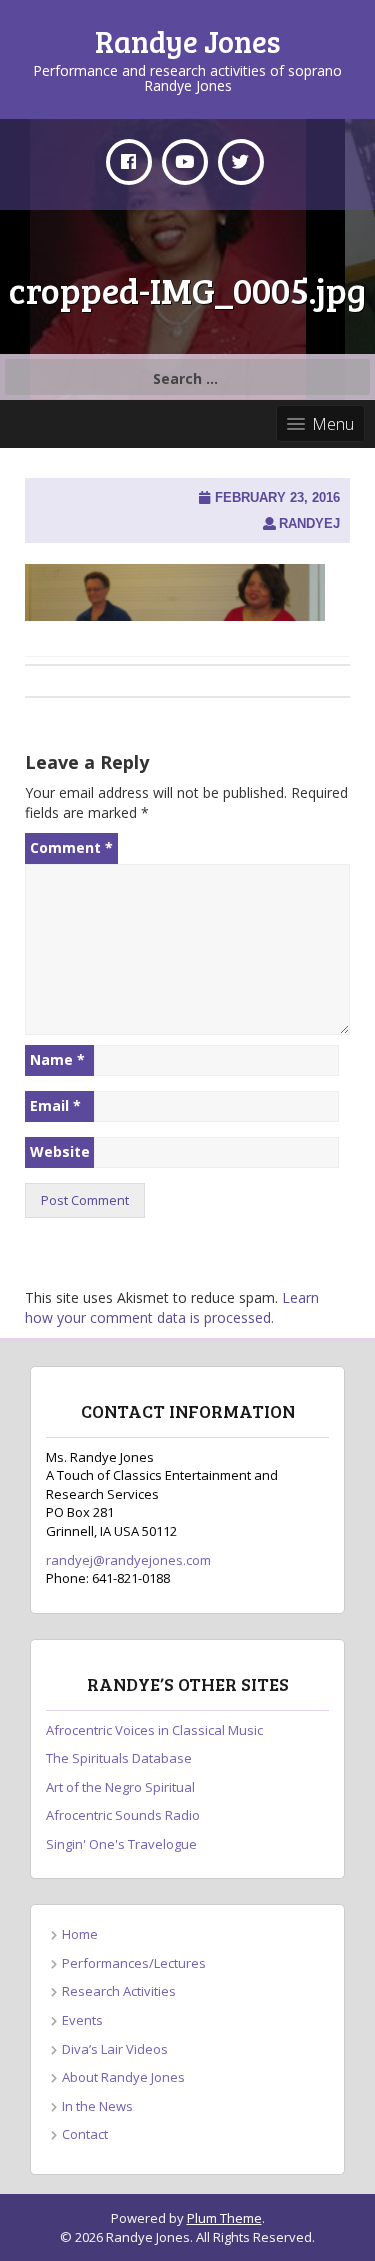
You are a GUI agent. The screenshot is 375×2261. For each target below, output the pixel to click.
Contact (85, 2134)
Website (60, 1151)
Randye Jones (188, 41)
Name (57, 1059)
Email (55, 1105)
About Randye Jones (123, 2077)
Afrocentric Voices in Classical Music (154, 1730)
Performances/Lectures (134, 1963)
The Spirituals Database (119, 1758)
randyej (309, 523)
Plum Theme (224, 2218)
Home (80, 1934)
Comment (71, 847)
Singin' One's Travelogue (121, 1844)
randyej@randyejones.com (128, 1560)
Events (82, 2020)
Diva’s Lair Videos (115, 2049)
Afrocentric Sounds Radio (123, 1815)
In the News (97, 2106)
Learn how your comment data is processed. (172, 1307)
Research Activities (119, 1991)
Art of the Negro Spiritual (120, 1787)
